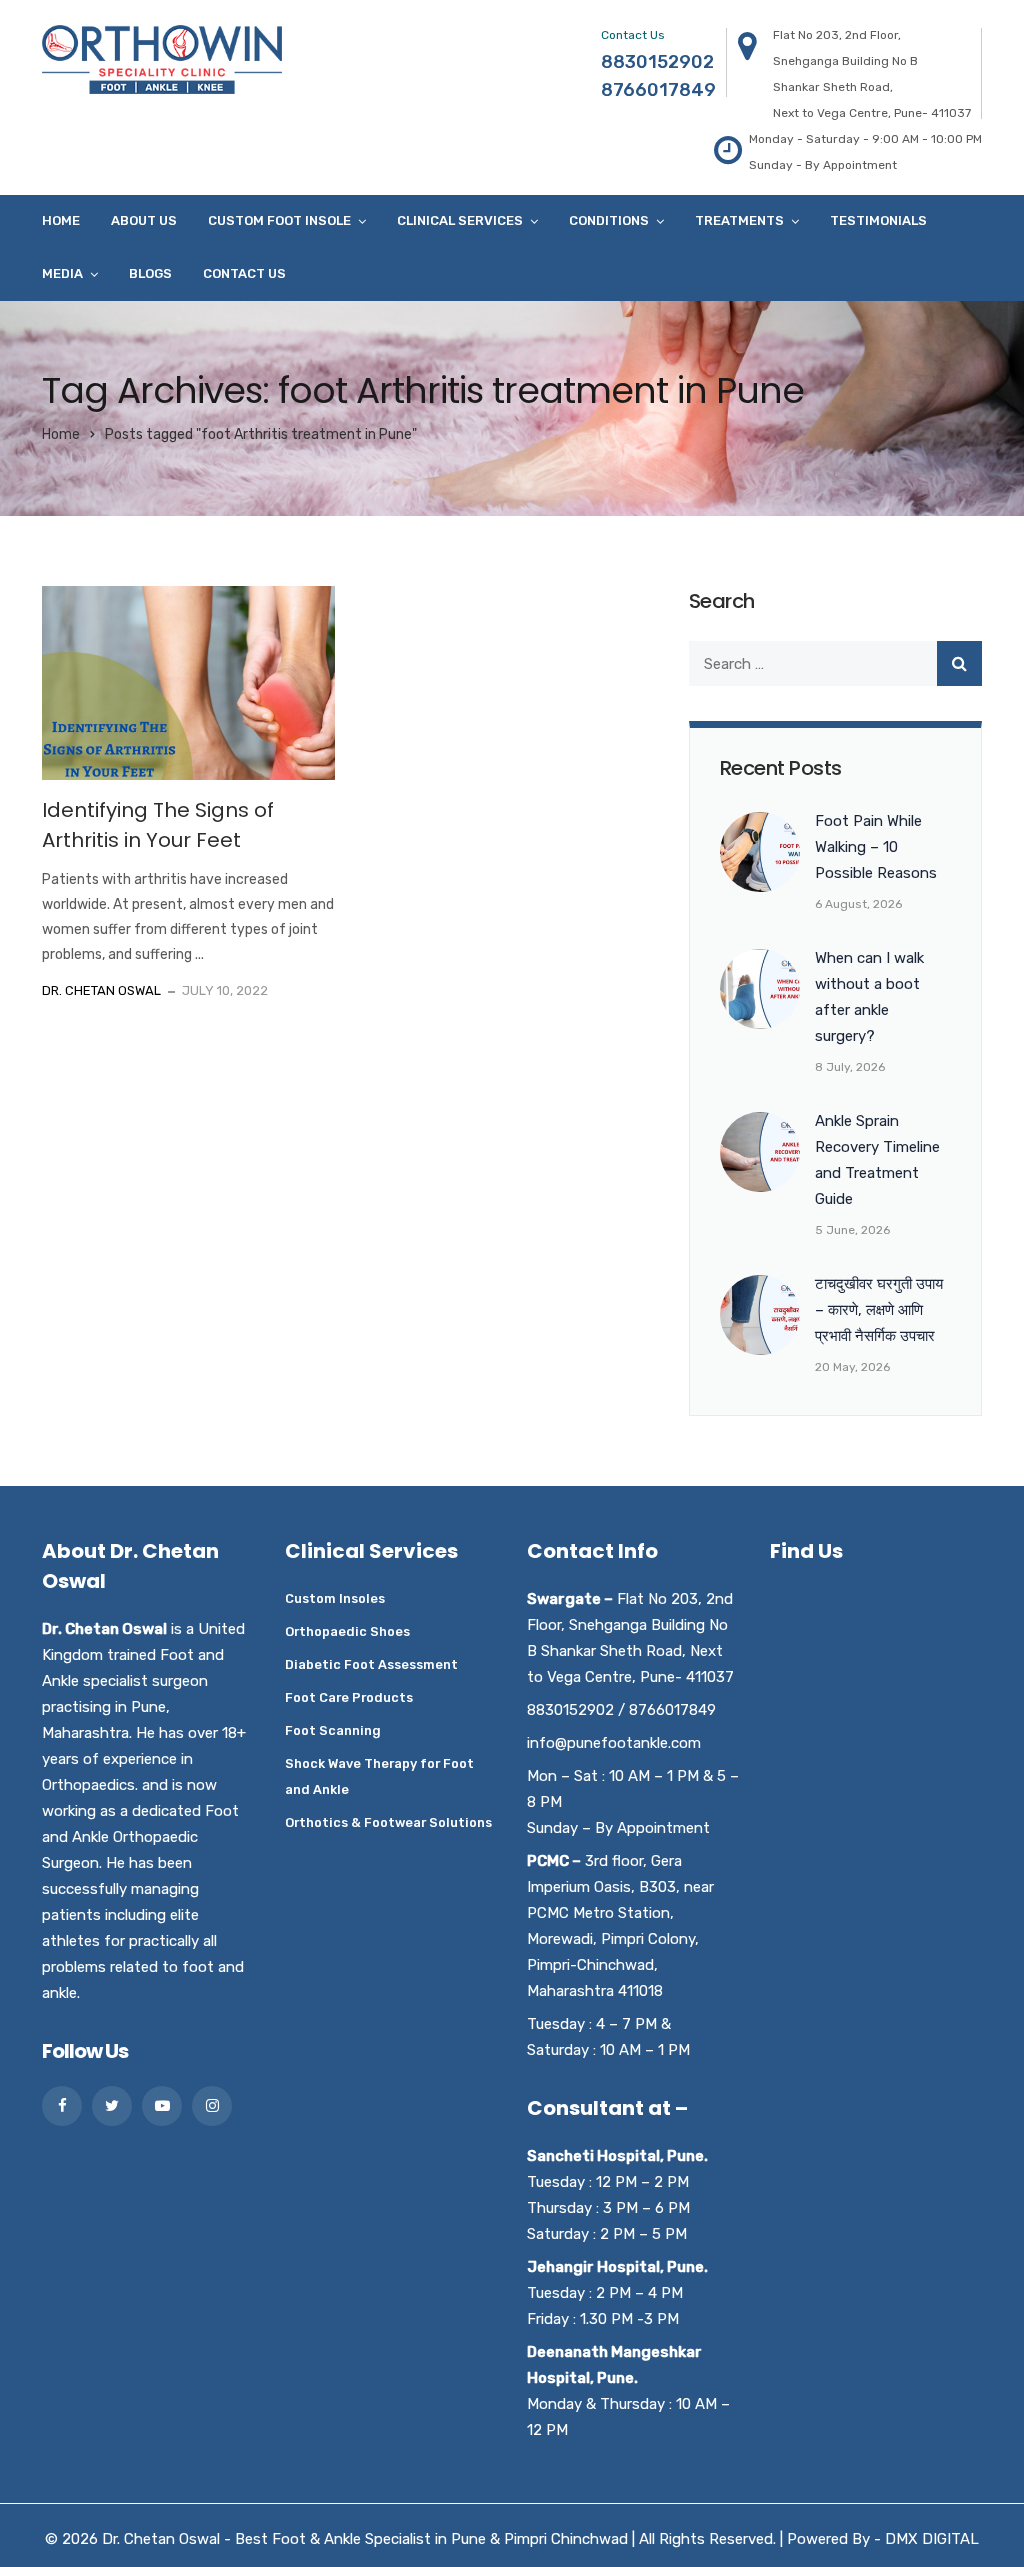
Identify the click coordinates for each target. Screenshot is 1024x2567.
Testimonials (878, 220)
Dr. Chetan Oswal (101, 990)
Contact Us (244, 273)
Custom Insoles (335, 1598)
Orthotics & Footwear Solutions (388, 1822)
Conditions (609, 220)
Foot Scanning (333, 1730)
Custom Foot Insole (279, 220)
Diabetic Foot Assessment (371, 1664)
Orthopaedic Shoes (347, 1631)
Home (61, 220)
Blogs (150, 273)
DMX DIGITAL (932, 2539)
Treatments (739, 220)
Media (62, 273)
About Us (144, 220)
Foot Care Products (349, 1697)
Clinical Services (460, 220)
